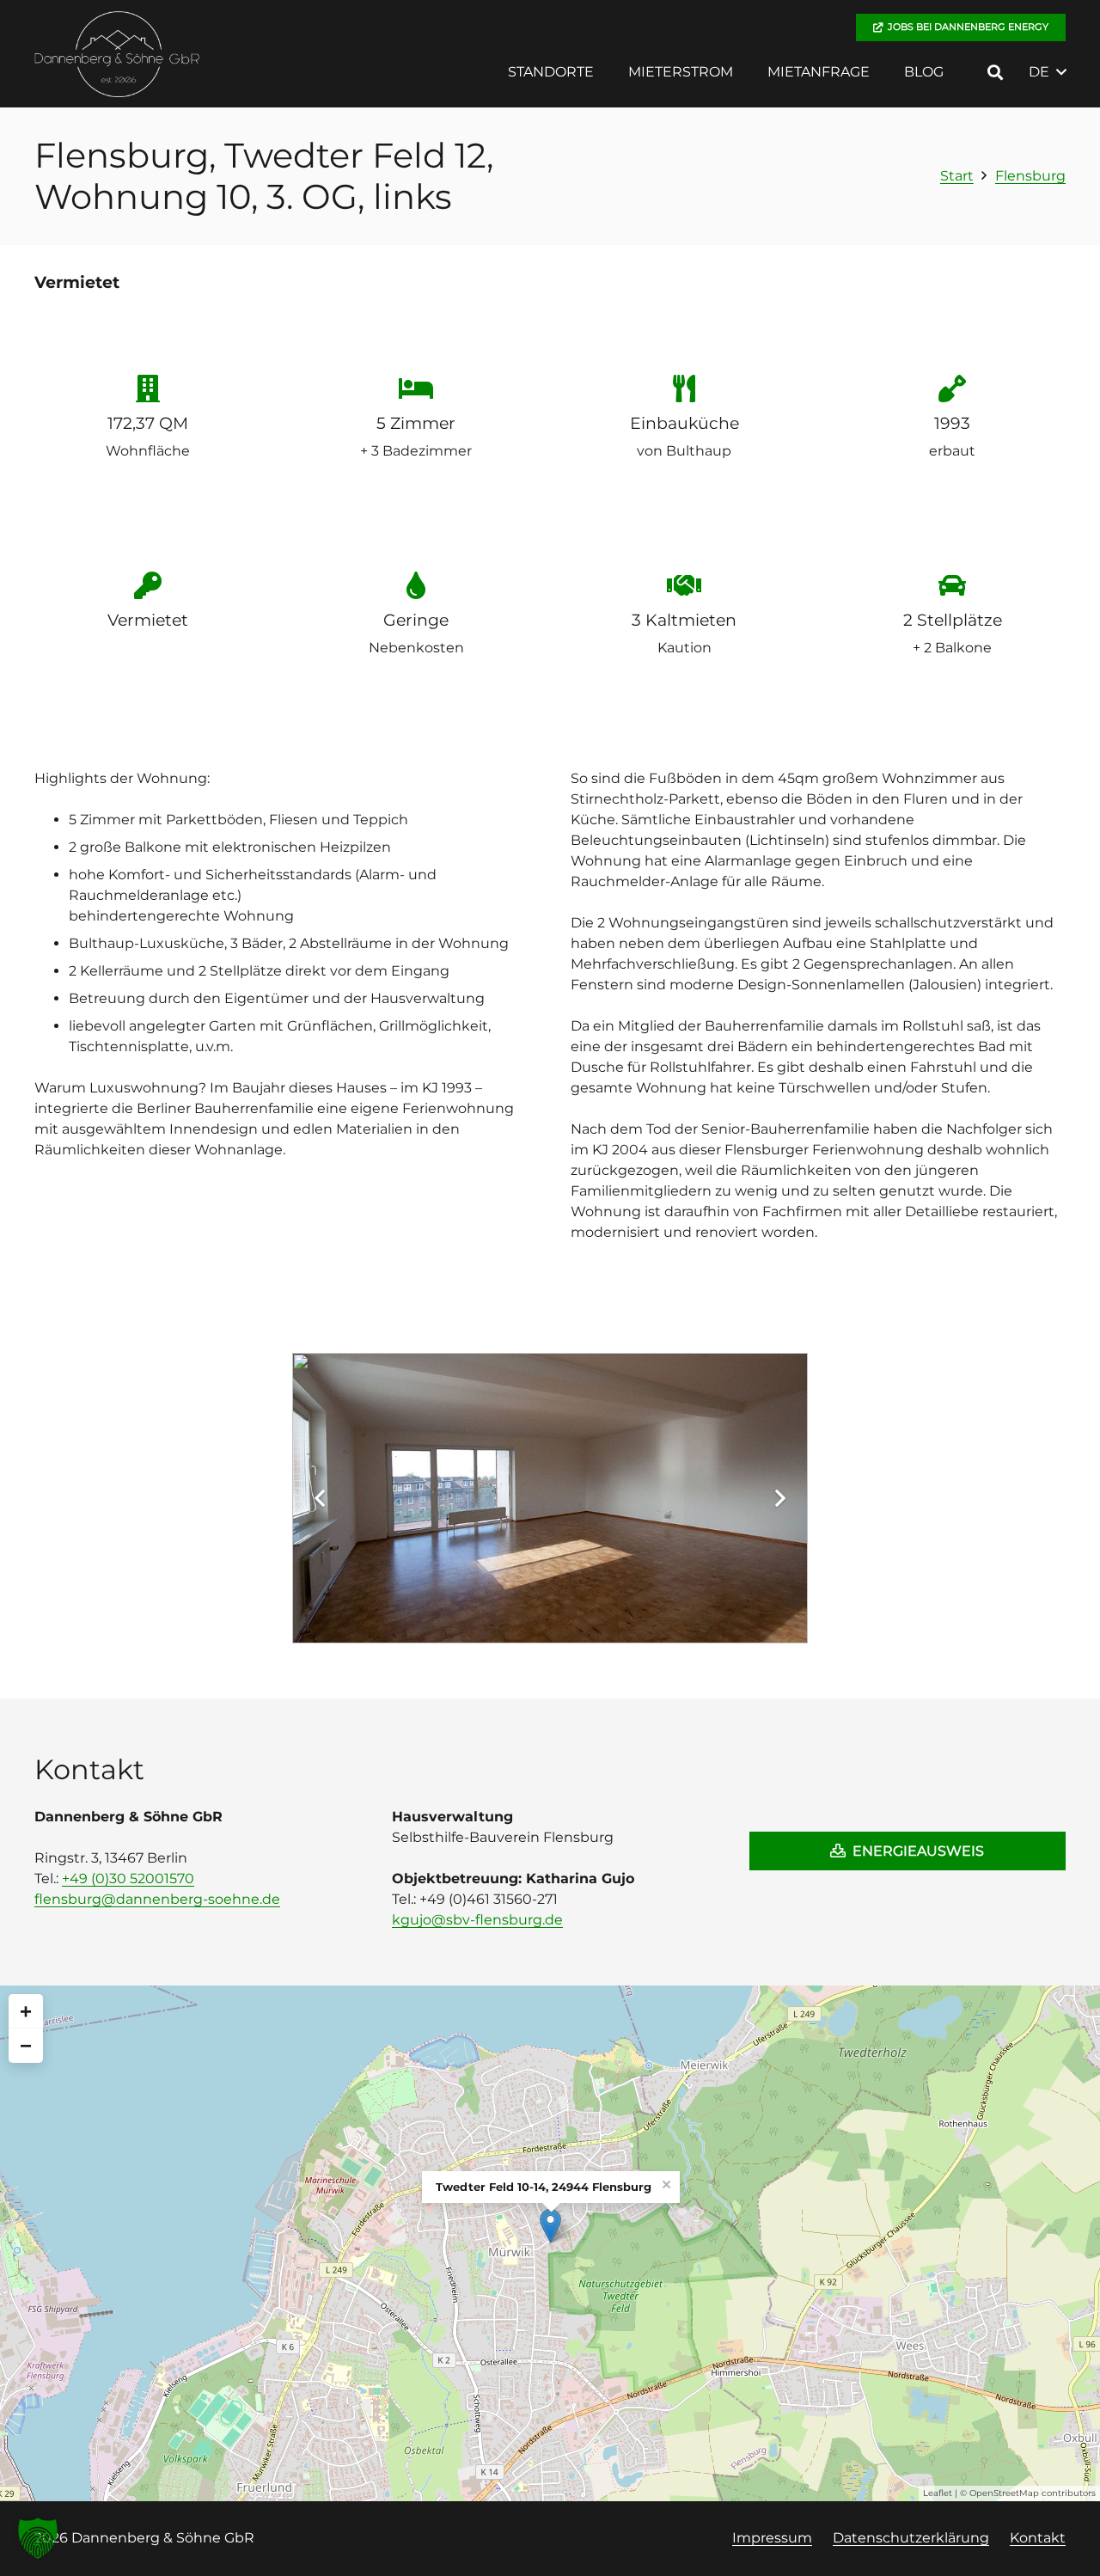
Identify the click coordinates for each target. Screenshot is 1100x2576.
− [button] (26, 2045)
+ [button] (26, 2011)
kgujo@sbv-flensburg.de (477, 1920)
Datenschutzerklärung (911, 2538)
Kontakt (1038, 2538)
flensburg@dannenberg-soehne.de (157, 1899)
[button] (606, 72)
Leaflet (938, 2493)
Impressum (772, 2538)
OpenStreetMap (1004, 2493)
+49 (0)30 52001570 (128, 1878)
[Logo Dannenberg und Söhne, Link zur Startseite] (118, 54)
